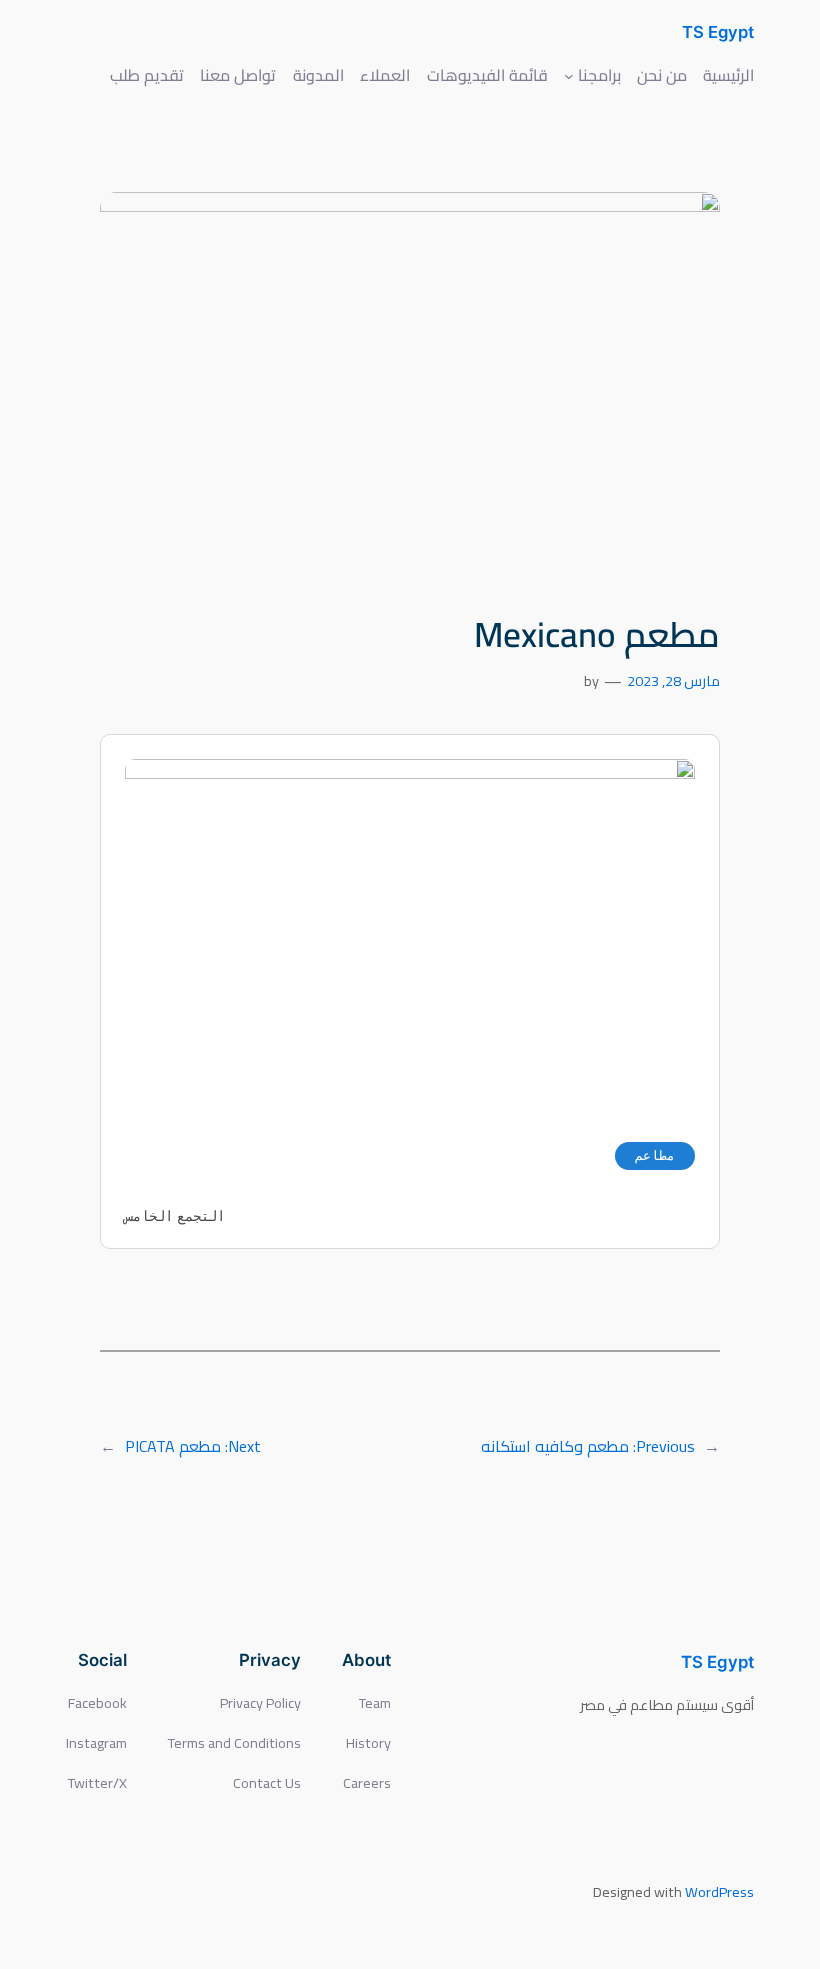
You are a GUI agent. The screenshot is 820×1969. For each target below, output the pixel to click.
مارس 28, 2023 (673, 680)
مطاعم (655, 1155)
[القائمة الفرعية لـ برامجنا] (569, 75)
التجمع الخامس (175, 1216)
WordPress (719, 1891)
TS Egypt (718, 32)
